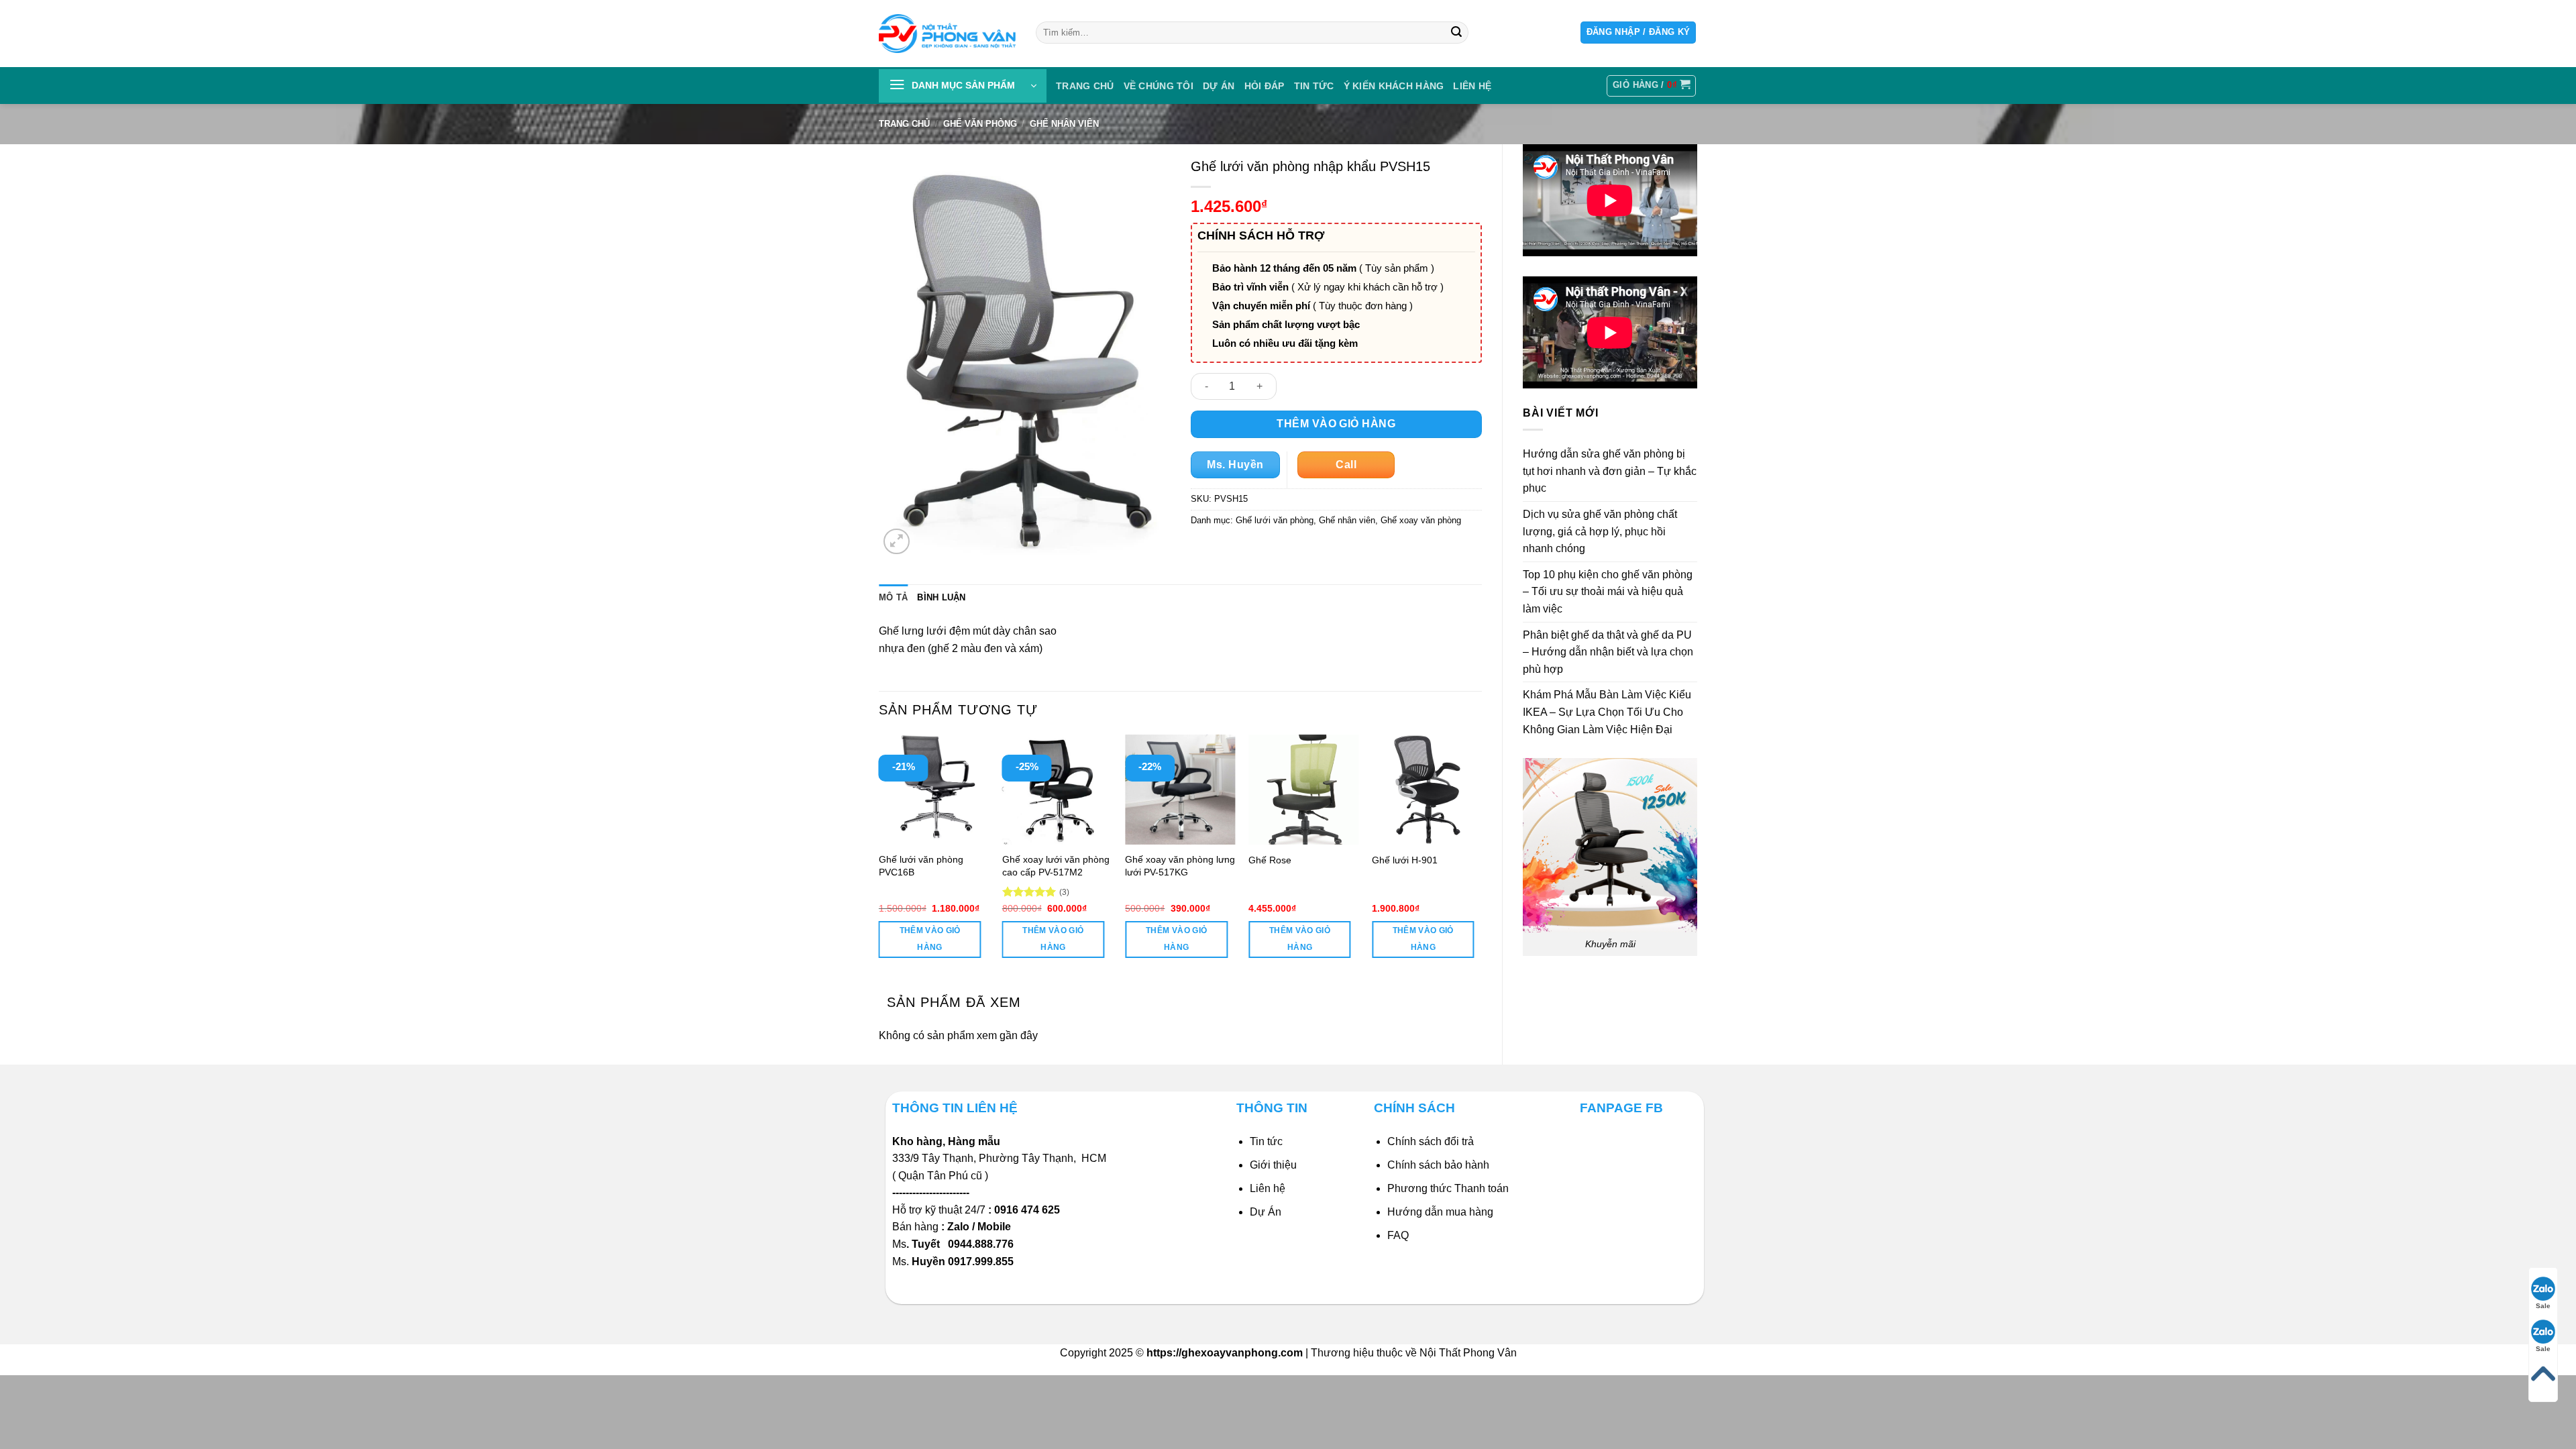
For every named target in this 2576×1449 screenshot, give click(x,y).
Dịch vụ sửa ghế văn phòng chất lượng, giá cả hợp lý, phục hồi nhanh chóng (1600, 531)
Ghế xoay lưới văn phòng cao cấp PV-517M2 (1056, 866)
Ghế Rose (1270, 860)
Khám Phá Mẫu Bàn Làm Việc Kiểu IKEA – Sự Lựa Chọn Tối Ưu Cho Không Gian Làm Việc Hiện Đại (1607, 712)
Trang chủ (1085, 86)
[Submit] (1456, 33)
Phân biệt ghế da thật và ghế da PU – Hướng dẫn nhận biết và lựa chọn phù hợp (1608, 652)
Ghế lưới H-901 (1405, 860)
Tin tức (1314, 86)
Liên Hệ (1472, 86)
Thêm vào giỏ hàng (1336, 424)
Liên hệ (1268, 1188)
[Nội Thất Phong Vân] (947, 33)
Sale (2543, 1306)
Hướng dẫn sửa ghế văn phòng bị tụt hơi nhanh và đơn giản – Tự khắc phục (1610, 471)
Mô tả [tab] (893, 597)
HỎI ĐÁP (1265, 86)
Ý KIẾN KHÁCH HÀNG (1394, 86)
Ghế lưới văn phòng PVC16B (921, 866)
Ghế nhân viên (1064, 124)
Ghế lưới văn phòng (1275, 520)
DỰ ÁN (1219, 86)
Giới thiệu (1273, 1165)
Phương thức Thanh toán (1448, 1188)
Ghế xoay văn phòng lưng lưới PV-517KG (1180, 866)
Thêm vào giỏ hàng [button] (930, 939)
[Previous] (879, 858)
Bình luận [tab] (941, 597)
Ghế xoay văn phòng (1421, 520)
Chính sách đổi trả (1431, 1141)
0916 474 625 (1028, 1210)
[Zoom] (897, 542)
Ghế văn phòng (980, 124)
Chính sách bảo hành (1438, 1165)
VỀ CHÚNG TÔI (1159, 86)
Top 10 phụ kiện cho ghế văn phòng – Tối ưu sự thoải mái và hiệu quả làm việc (1608, 592)
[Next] (1481, 858)
